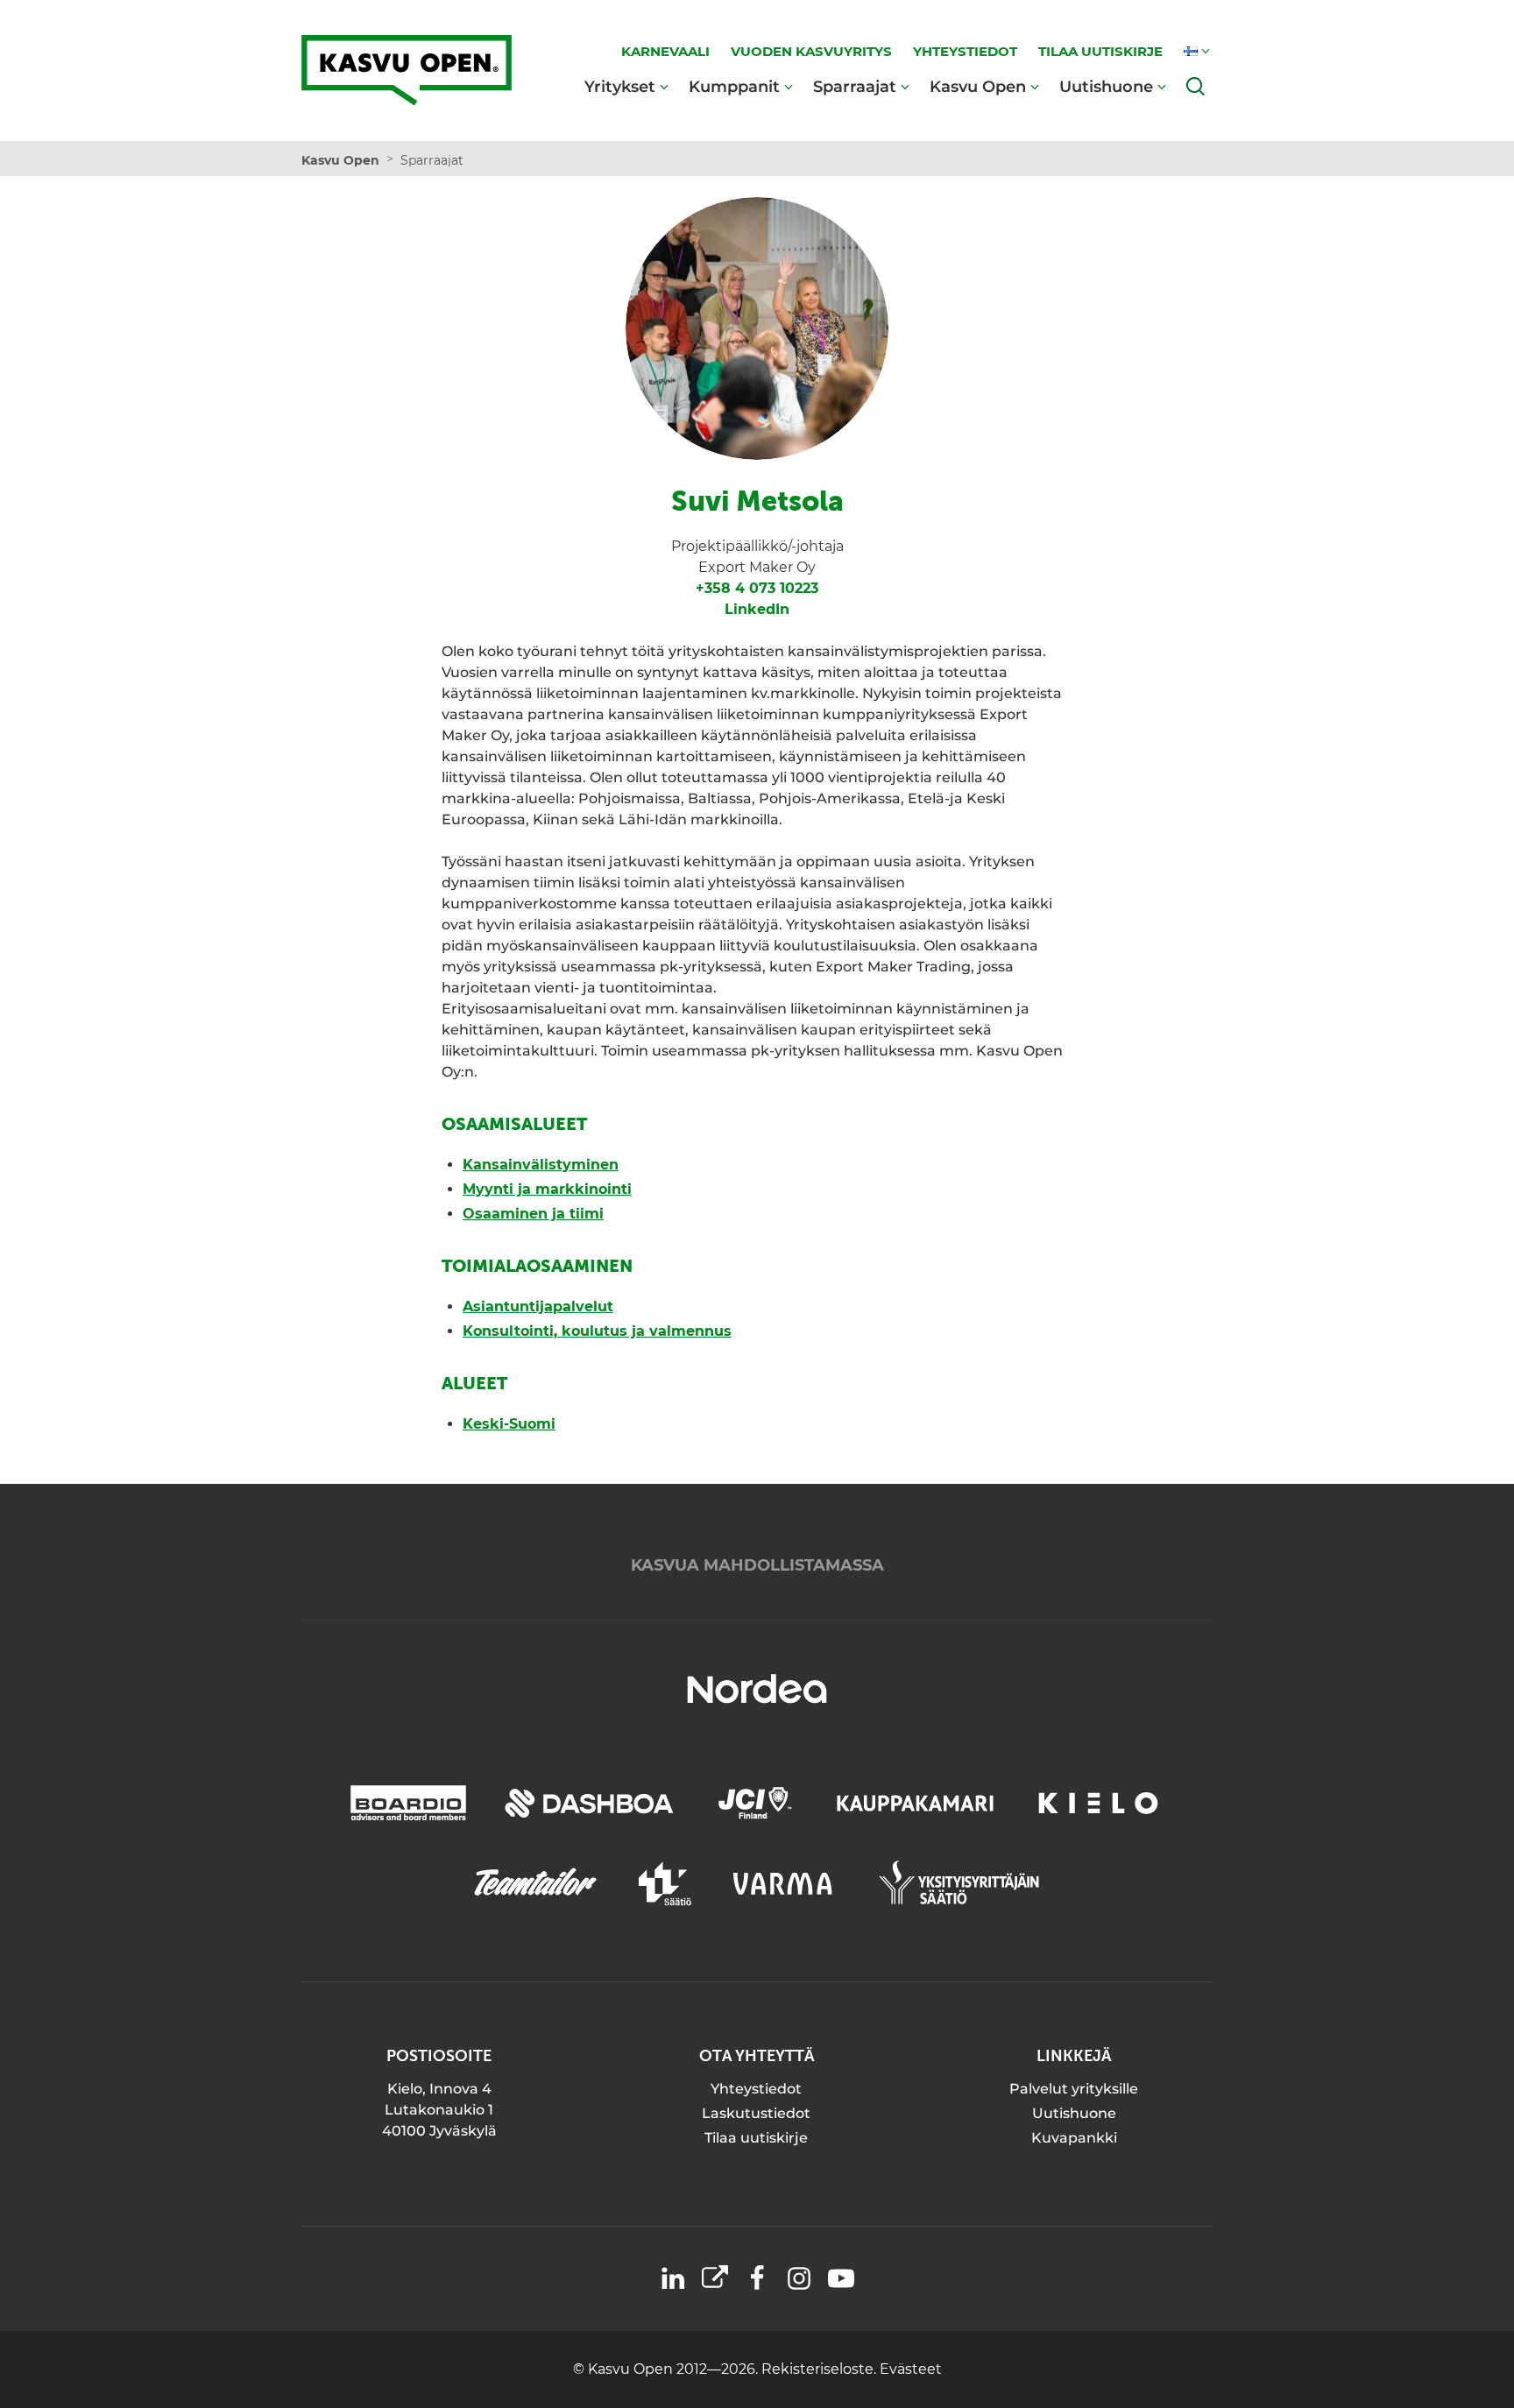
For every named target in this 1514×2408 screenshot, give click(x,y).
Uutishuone (1106, 86)
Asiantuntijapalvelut (538, 1306)
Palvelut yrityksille (1074, 2089)
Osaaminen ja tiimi (533, 1214)
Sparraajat (855, 86)
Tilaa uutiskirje (756, 2138)
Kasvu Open (978, 86)
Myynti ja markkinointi (547, 1189)
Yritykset (620, 86)
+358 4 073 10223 (757, 588)
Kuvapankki (1074, 2138)
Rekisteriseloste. (821, 2369)
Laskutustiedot (756, 2113)
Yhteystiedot (756, 2089)
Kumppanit (734, 86)
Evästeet (911, 2369)
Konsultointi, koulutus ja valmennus (597, 1331)
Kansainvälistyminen (541, 1165)
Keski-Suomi (509, 1424)
